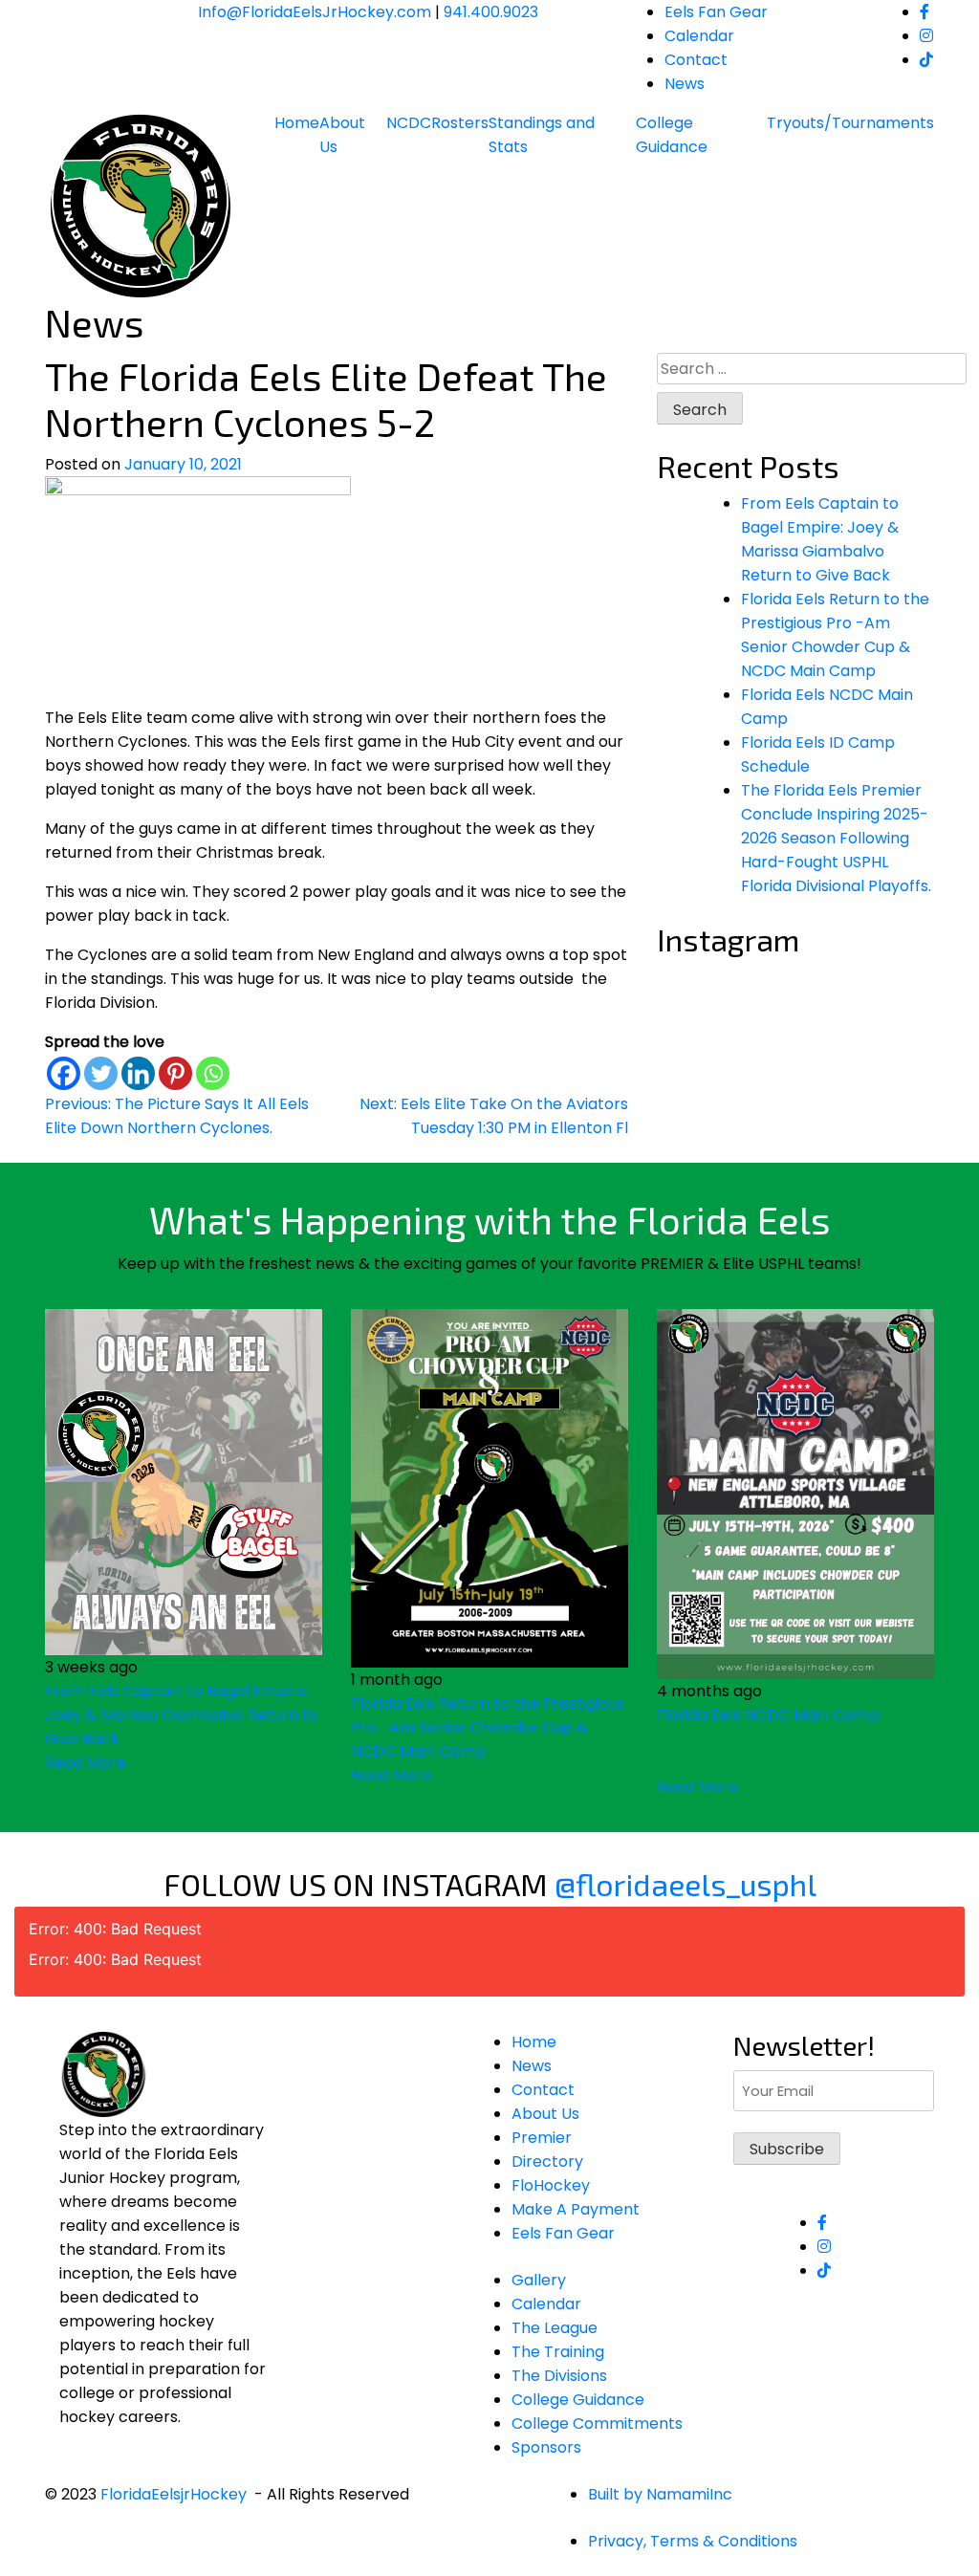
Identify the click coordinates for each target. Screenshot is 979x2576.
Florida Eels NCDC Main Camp (768, 1715)
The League (555, 2328)
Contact (696, 60)
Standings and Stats (542, 135)
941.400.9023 (491, 12)
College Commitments (597, 2423)
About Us (342, 135)
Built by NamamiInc (660, 2494)
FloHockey (551, 2185)
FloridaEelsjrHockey (174, 2494)
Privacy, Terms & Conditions (693, 2541)
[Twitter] (101, 1073)
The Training (558, 2352)
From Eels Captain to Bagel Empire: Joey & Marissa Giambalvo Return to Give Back (182, 1715)
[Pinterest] (175, 1073)
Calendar (699, 36)
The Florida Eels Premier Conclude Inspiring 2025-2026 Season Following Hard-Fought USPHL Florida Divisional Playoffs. (836, 838)
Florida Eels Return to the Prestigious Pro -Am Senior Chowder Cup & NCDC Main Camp (488, 1727)
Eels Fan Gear (716, 12)
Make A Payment (576, 2209)
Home (297, 123)
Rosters (460, 123)
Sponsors (546, 2447)
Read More (86, 1763)
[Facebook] (64, 1073)
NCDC (409, 123)
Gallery (539, 2280)
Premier (542, 2138)
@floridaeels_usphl (685, 1884)
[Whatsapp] (213, 1073)
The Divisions (559, 2376)
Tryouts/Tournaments (850, 123)
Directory (547, 2161)
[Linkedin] (138, 1073)
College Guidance (672, 135)
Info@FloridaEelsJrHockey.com (315, 12)
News (685, 84)
